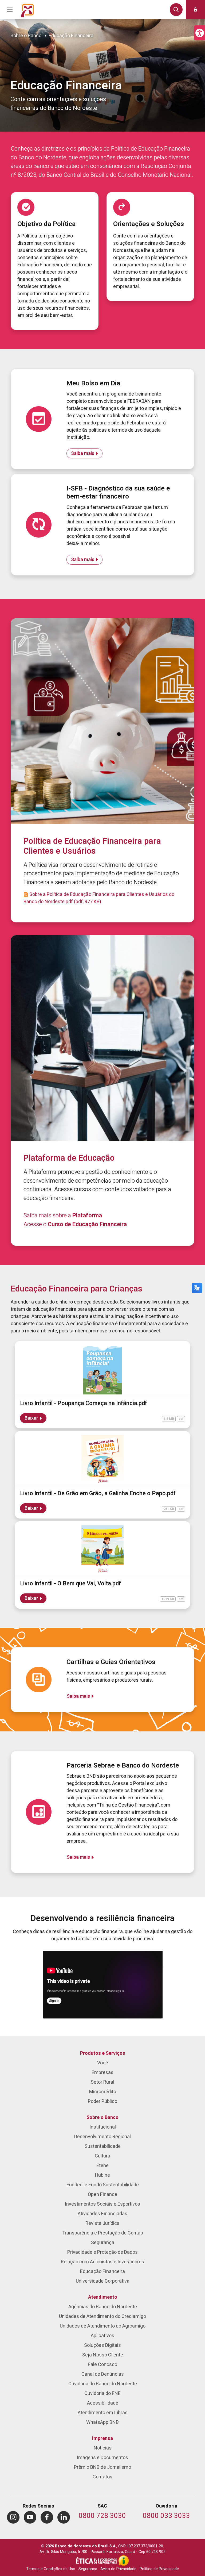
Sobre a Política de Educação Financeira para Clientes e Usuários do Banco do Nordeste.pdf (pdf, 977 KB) (99, 898)
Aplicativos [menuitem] (102, 2336)
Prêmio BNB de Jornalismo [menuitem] (102, 2467)
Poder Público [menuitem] (102, 2101)
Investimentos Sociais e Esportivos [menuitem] (102, 2204)
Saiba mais (83, 453)
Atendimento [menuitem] (103, 2297)
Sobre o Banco (26, 36)
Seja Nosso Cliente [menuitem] (103, 2355)
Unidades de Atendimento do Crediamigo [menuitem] (102, 2316)
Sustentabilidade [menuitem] (103, 2146)
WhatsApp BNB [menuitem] (102, 2422)
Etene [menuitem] (102, 2166)
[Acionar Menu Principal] (10, 10)
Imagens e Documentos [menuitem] (102, 2458)
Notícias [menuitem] (103, 2448)
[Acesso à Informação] (124, 2560)
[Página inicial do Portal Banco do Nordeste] (27, 10)
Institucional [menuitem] (103, 2127)
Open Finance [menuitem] (102, 2194)
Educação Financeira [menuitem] (102, 2272)
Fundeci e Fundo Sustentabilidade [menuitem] (103, 2185)
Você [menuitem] (103, 2063)
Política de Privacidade (159, 2569)
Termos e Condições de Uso (51, 2569)
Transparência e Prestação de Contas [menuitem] (103, 2233)
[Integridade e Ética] (97, 2560)
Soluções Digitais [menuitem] (102, 2345)
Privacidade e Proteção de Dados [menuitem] (102, 2252)
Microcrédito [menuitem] (103, 2092)
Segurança (88, 2569)
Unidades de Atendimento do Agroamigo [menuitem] (103, 2326)
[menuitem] (13, 2517)
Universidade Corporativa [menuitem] (103, 2281)
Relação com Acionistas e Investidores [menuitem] (102, 2262)
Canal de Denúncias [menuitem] (103, 2374)
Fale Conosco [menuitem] (102, 2365)
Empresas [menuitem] (102, 2073)
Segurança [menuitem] (103, 2243)
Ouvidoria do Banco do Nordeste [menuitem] (103, 2384)
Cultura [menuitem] (102, 2156)
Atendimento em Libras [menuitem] (103, 2413)
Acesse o (75, 1224)
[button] (200, 33)
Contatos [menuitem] (102, 2477)
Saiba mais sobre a (63, 1216)
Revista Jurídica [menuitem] (102, 2223)
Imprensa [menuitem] (102, 2438)
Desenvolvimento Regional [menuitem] (102, 2137)
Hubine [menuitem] (102, 2175)
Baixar (31, 1418)
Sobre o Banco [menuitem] (102, 2117)
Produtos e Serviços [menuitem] (103, 2053)
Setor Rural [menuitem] (102, 2082)
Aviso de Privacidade (118, 2569)
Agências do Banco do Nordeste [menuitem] (103, 2307)
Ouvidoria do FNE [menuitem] (102, 2393)
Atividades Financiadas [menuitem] (102, 2214)
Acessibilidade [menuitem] (103, 2403)
